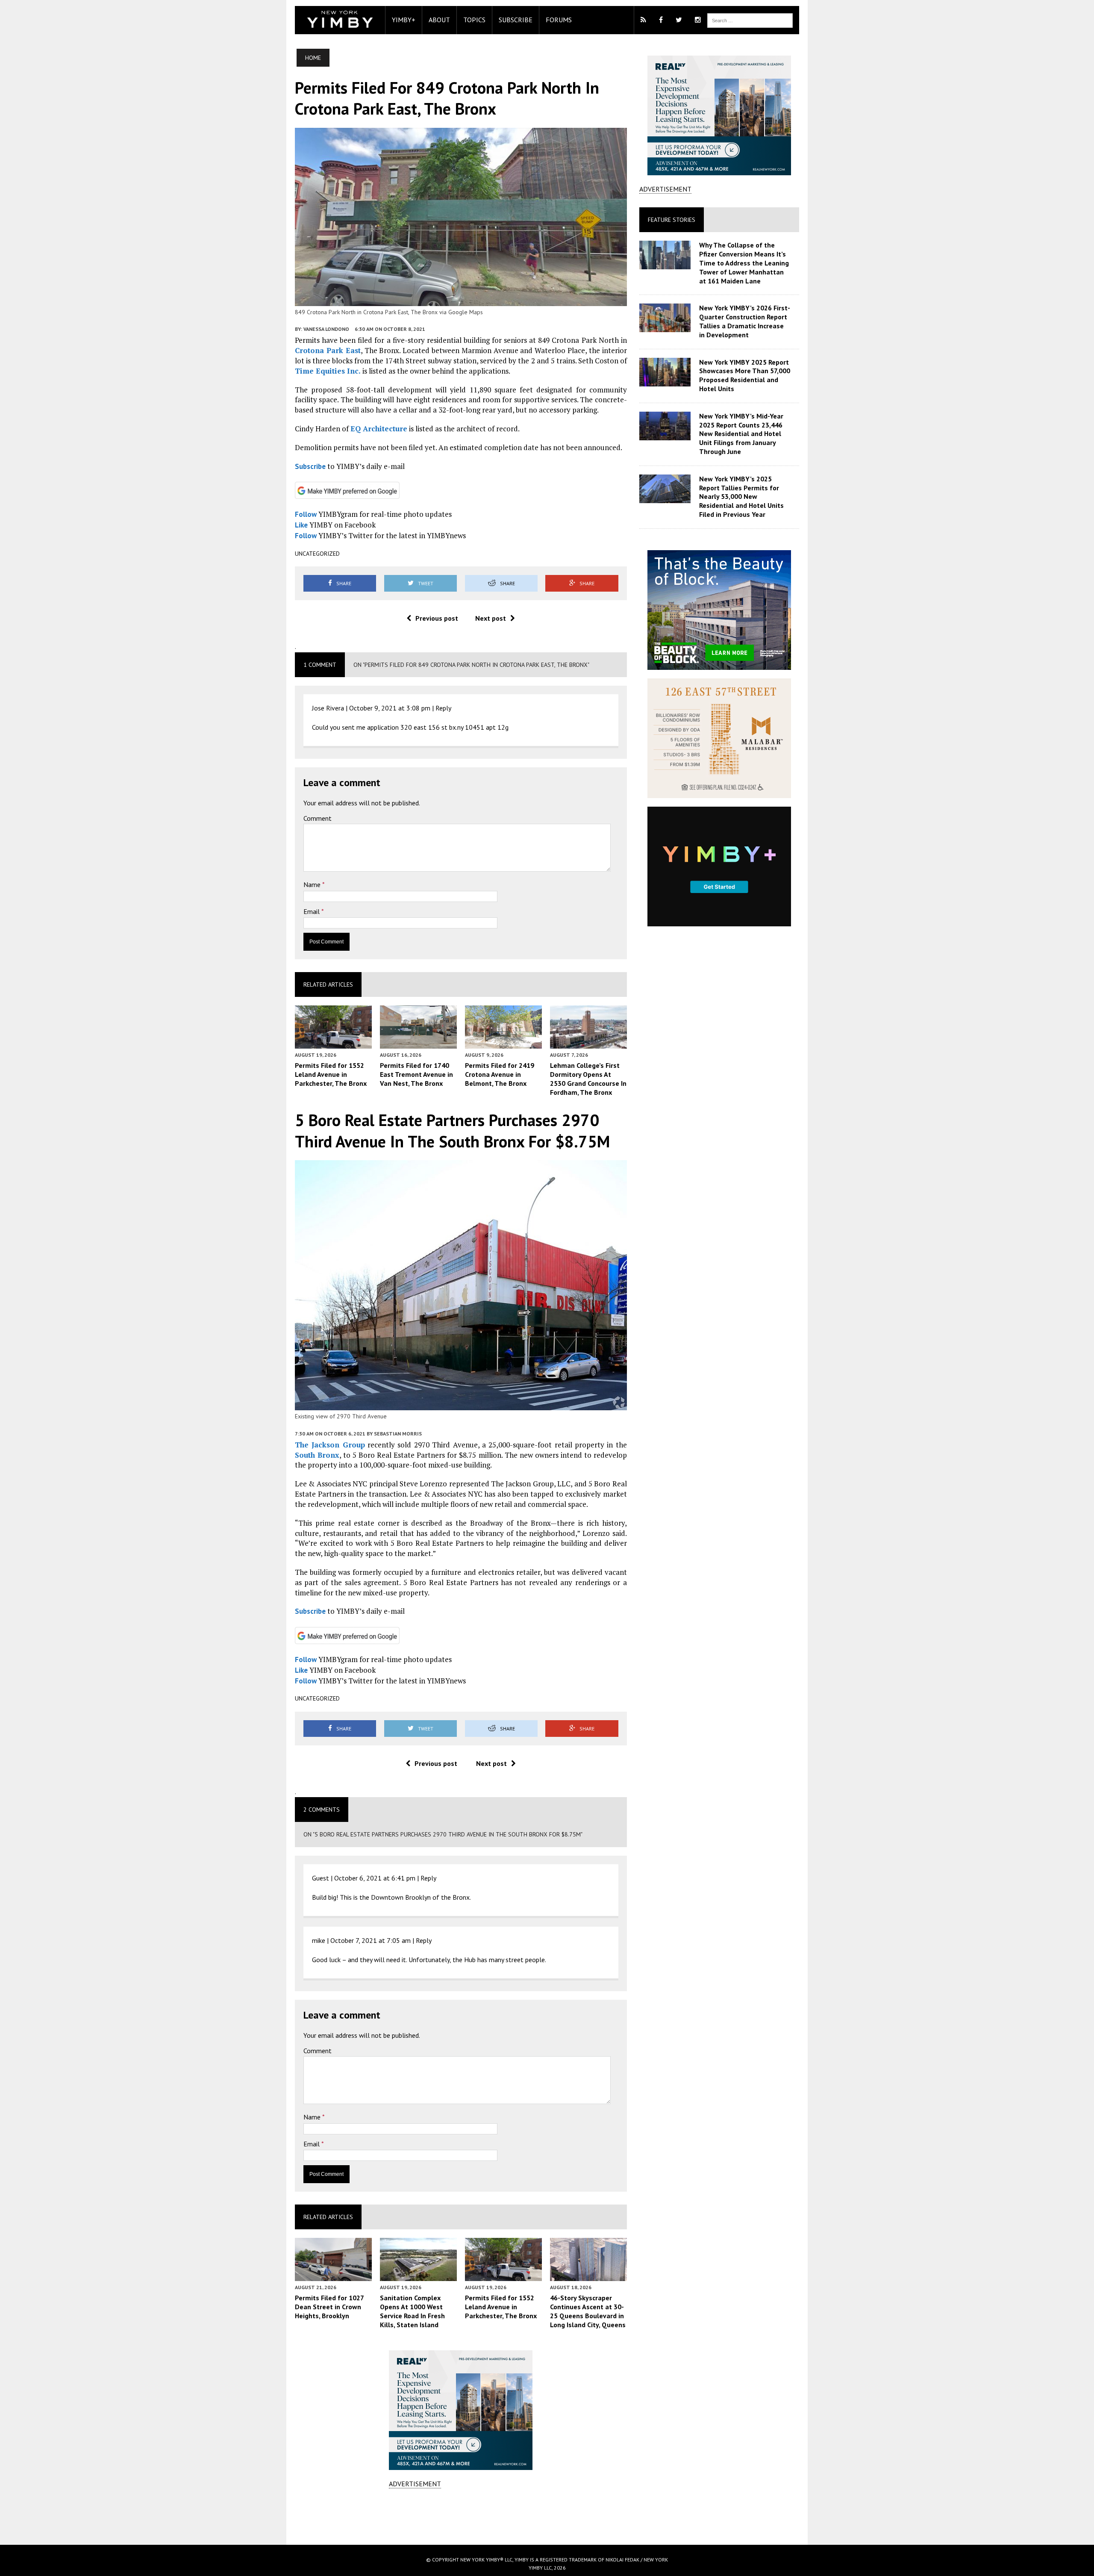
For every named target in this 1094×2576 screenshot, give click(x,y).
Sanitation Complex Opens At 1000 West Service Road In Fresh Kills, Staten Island (412, 2311)
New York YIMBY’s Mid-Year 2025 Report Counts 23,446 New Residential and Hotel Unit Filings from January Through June (741, 434)
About (439, 20)
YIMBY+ (404, 20)
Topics (474, 20)
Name (313, 884)
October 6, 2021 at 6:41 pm (375, 1878)
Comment (318, 818)
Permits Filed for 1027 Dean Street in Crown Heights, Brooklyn (329, 2307)
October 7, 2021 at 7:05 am (371, 1940)
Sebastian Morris (398, 1434)
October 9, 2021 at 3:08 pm (390, 708)
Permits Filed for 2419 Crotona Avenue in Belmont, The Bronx (500, 1074)
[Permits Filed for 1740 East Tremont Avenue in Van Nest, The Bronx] (418, 1043)
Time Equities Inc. (328, 371)
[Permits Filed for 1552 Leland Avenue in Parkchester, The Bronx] (333, 1043)
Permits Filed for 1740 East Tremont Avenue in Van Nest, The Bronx (416, 1074)
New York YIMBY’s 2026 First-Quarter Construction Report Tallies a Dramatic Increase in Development (745, 321)
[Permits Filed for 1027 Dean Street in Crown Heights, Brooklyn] (333, 2275)
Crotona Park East (328, 350)
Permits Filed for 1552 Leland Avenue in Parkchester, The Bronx (331, 1074)
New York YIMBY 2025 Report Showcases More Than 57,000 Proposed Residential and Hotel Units (745, 375)
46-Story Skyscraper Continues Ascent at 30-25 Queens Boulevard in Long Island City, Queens (588, 2311)
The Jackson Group (330, 1445)
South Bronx (317, 1455)
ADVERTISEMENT (415, 2484)
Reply (443, 708)
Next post (491, 618)
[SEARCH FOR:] (750, 20)
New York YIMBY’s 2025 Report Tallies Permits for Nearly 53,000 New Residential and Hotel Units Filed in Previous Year (741, 497)
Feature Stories (672, 220)
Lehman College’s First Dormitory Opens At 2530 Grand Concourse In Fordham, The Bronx (588, 1079)
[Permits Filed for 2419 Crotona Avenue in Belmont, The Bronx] (503, 1043)
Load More (461, 2516)
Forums (559, 20)
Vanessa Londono (326, 329)
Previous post (437, 618)
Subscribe (516, 20)
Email (312, 911)
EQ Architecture (379, 429)
